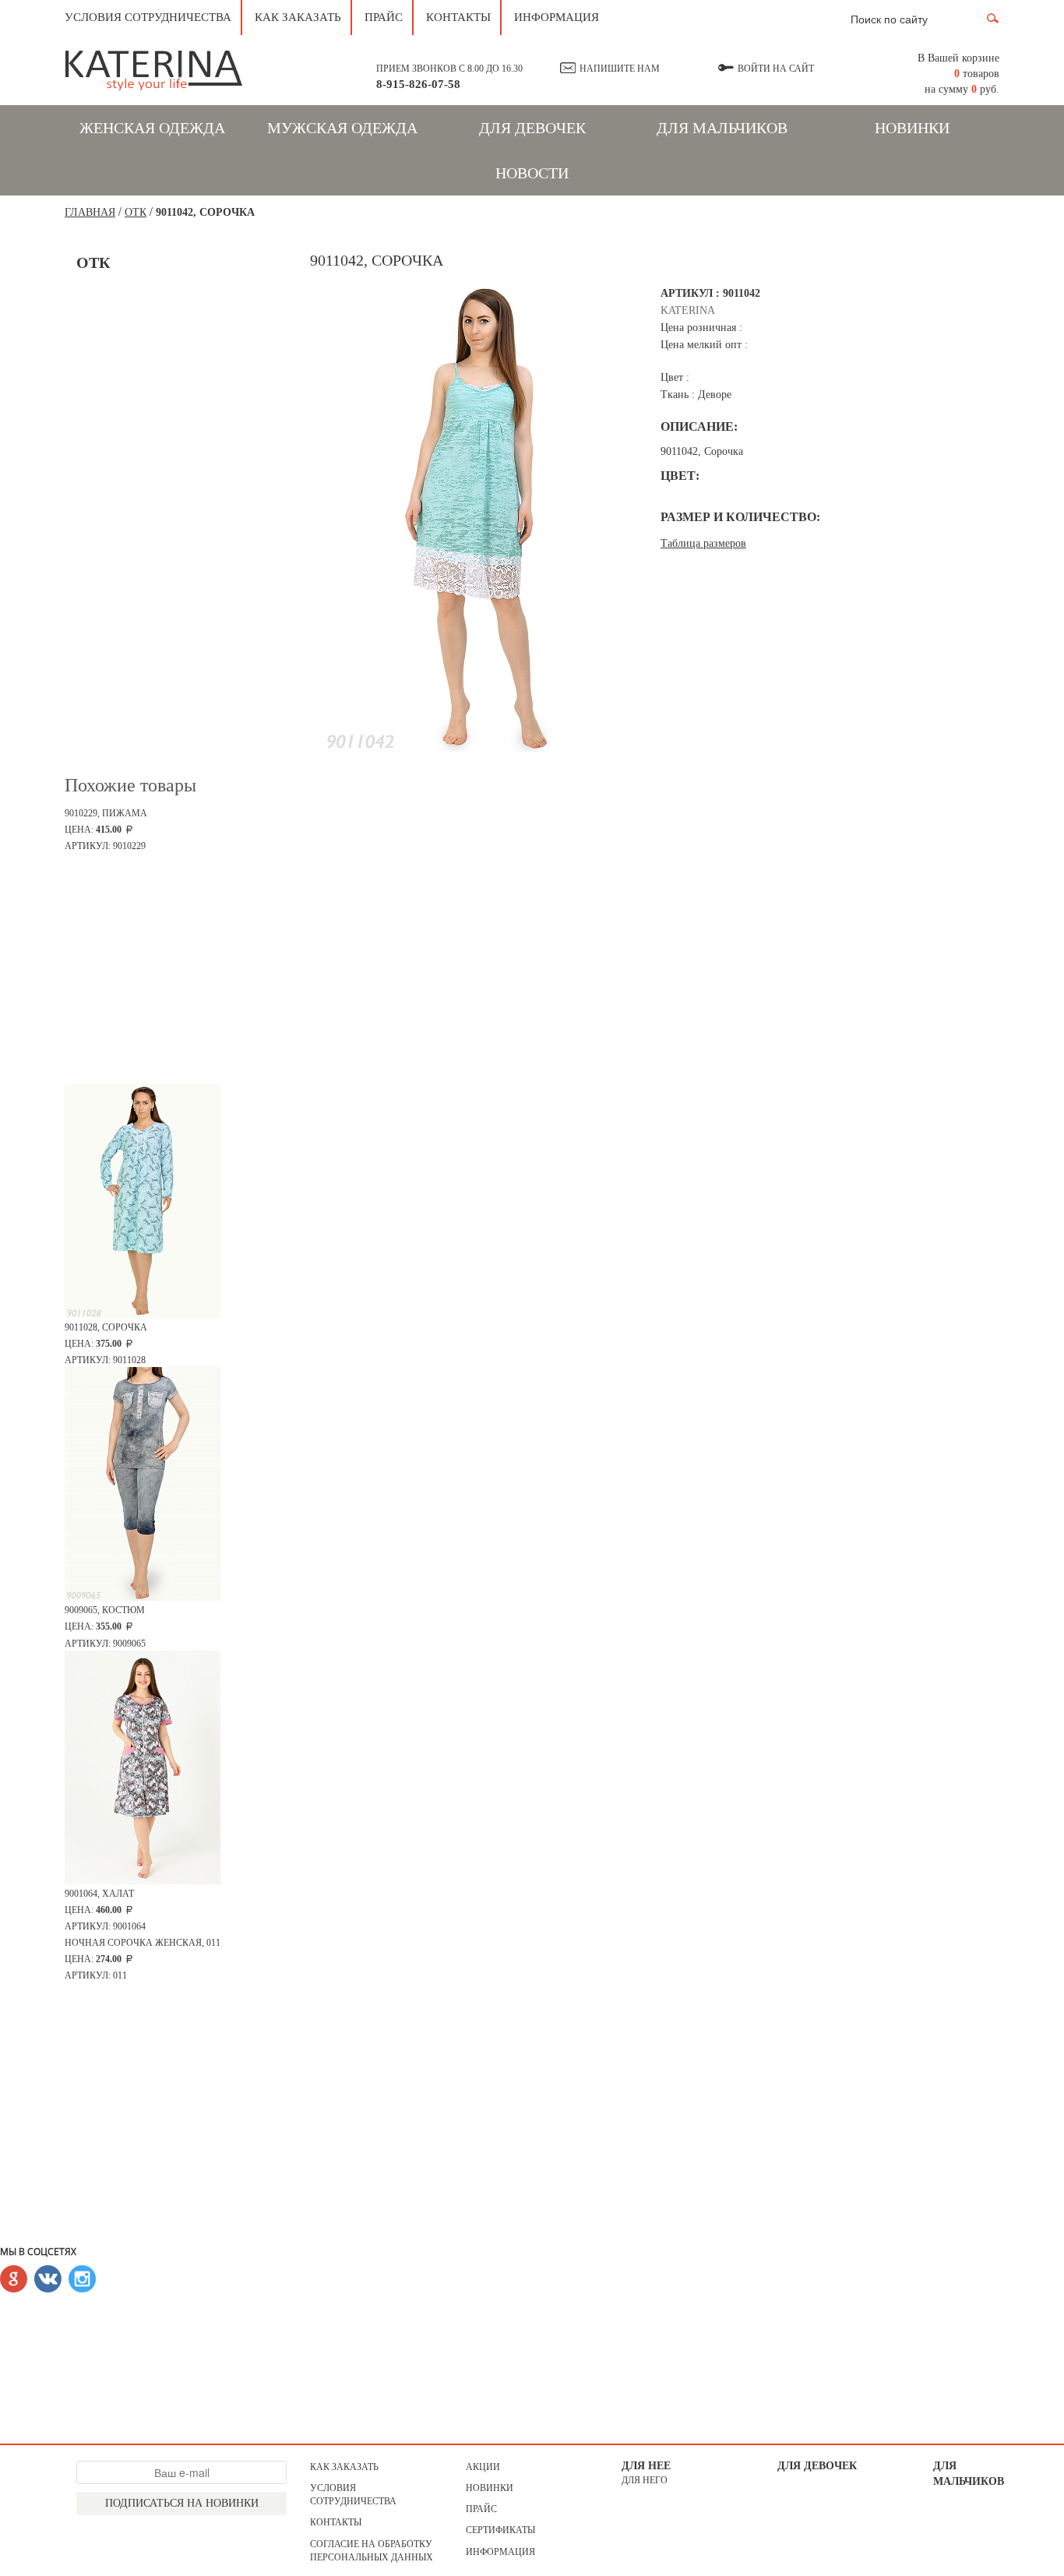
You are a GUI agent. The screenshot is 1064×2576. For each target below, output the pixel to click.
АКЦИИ (483, 2467)
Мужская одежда (342, 128)
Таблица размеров (703, 543)
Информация (557, 17)
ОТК (136, 212)
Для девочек (532, 128)
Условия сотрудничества (148, 17)
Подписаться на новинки (182, 2503)
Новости (532, 173)
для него (645, 2480)
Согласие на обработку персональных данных (372, 2551)
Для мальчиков (722, 128)
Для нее (646, 2466)
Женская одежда (152, 128)
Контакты (458, 17)
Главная (90, 212)
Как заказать (298, 17)
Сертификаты (500, 2530)
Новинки (912, 128)
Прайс (384, 17)
